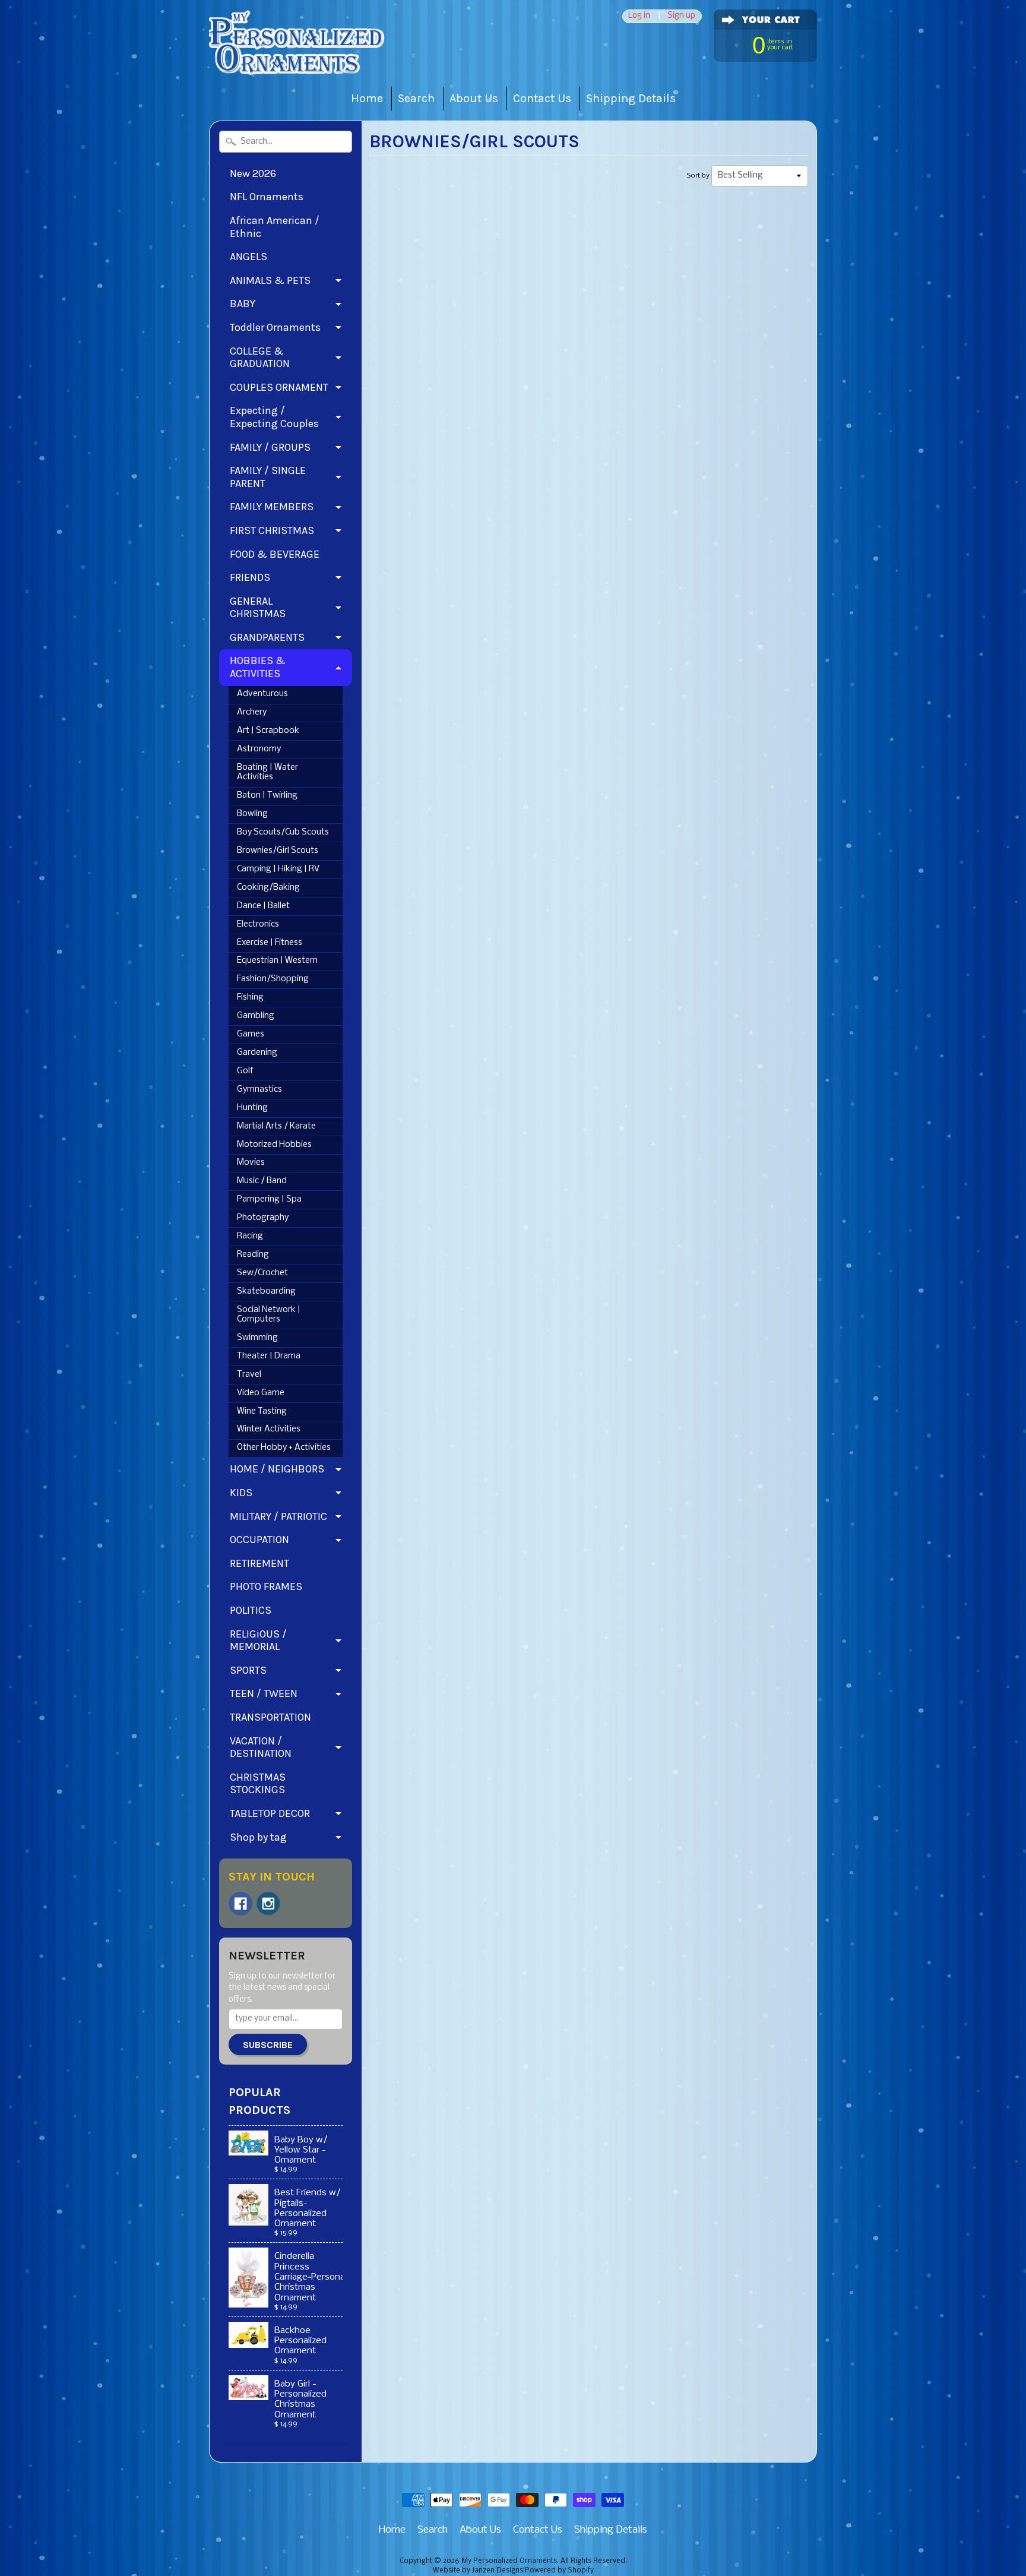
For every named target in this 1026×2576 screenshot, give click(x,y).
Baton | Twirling (267, 796)
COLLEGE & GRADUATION (260, 358)
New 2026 (253, 173)
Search (416, 98)
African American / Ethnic (275, 227)
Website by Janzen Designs (478, 2571)
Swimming (257, 1338)
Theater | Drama (269, 1356)
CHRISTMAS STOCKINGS (258, 1784)
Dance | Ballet (263, 906)
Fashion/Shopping (273, 979)
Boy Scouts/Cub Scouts (283, 832)
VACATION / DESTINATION (261, 1747)
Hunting (252, 1108)
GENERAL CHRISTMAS (258, 608)
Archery (252, 712)
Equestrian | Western (277, 961)
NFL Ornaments (267, 197)
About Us (474, 98)
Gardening (257, 1053)
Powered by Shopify (559, 2571)
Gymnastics (259, 1090)
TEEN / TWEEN (264, 1693)
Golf (245, 1071)
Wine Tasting (262, 1412)
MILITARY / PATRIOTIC (278, 1516)
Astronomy (259, 749)
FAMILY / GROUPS (270, 447)
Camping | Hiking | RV (278, 869)
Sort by (698, 176)
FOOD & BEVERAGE (275, 554)
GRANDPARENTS (267, 637)
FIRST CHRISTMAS (272, 530)
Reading (253, 1255)
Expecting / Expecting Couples (274, 417)
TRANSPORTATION (270, 1717)
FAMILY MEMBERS (272, 507)
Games (251, 1034)
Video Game (261, 1393)
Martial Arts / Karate (276, 1126)
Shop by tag (258, 1837)
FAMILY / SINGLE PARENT (268, 477)
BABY (243, 304)
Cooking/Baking (268, 888)
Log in (639, 16)
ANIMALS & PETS (270, 280)
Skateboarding (266, 1292)
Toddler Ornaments (275, 327)
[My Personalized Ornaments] (298, 60)
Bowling (252, 814)
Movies (251, 1163)
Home (367, 98)
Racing (250, 1236)
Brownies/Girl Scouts (278, 851)
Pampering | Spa (269, 1200)
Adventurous (262, 694)
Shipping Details (631, 98)
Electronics (258, 924)
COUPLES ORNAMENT (279, 387)
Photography (263, 1218)
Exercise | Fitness (270, 943)
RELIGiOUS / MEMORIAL (258, 1641)
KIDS (241, 1493)
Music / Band (262, 1181)
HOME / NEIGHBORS (277, 1469)
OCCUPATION (259, 1540)
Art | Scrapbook (268, 731)
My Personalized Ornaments (509, 2561)
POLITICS (251, 1610)
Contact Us (542, 98)
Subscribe (268, 2045)
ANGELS (248, 257)
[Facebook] (240, 1904)
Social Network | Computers (269, 1315)
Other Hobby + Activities (284, 1448)
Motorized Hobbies (274, 1145)
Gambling (256, 1016)
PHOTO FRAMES (266, 1586)
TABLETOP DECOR (270, 1813)
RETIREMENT (259, 1563)
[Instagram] (268, 1904)
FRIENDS (250, 577)
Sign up (681, 16)
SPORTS (248, 1670)
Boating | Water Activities (267, 772)
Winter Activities (269, 1429)
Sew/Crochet (262, 1273)
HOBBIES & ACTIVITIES (258, 667)
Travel (249, 1375)
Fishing (250, 998)
